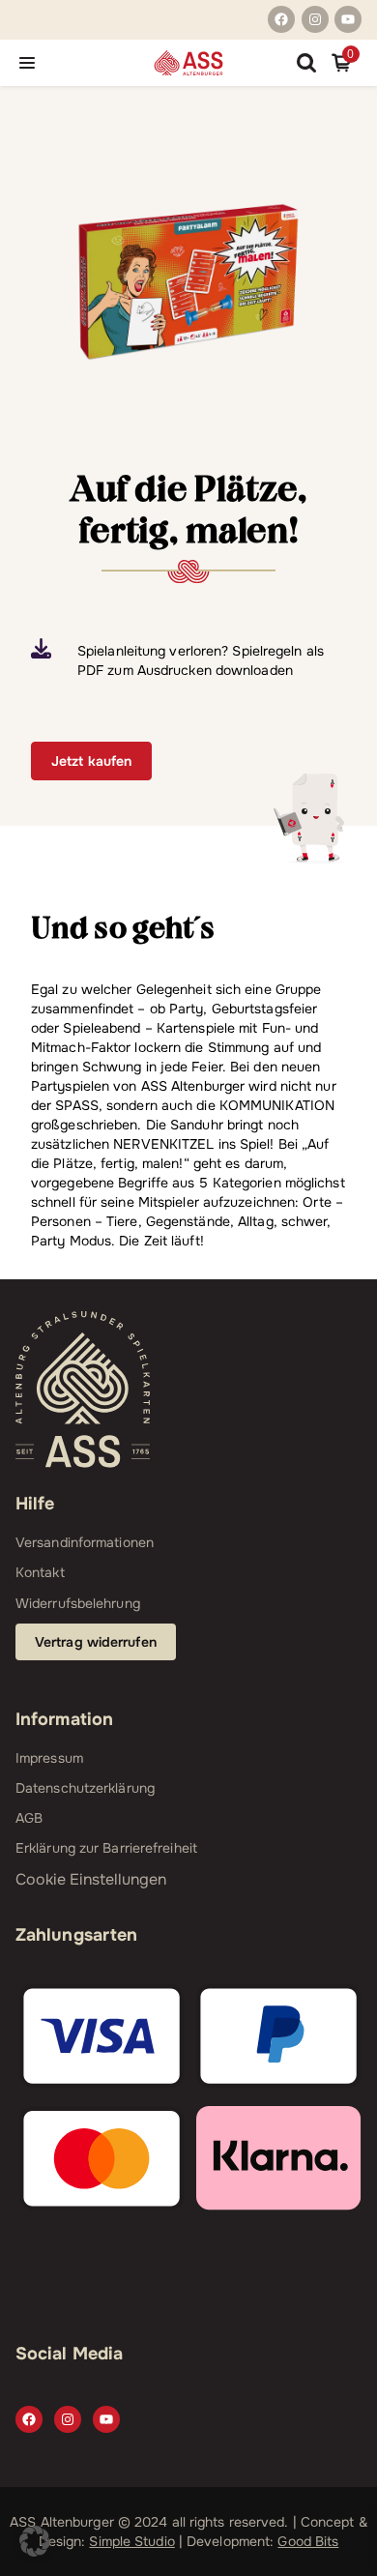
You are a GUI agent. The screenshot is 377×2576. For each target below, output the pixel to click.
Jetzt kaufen (91, 761)
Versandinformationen (85, 1542)
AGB (29, 1818)
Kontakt (40, 1572)
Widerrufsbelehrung (78, 1603)
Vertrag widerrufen (96, 1642)
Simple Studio (131, 2541)
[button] (35, 2541)
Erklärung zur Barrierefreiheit (106, 1848)
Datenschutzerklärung (85, 1788)
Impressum (49, 1758)
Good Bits (308, 2541)
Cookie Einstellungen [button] (91, 1879)
